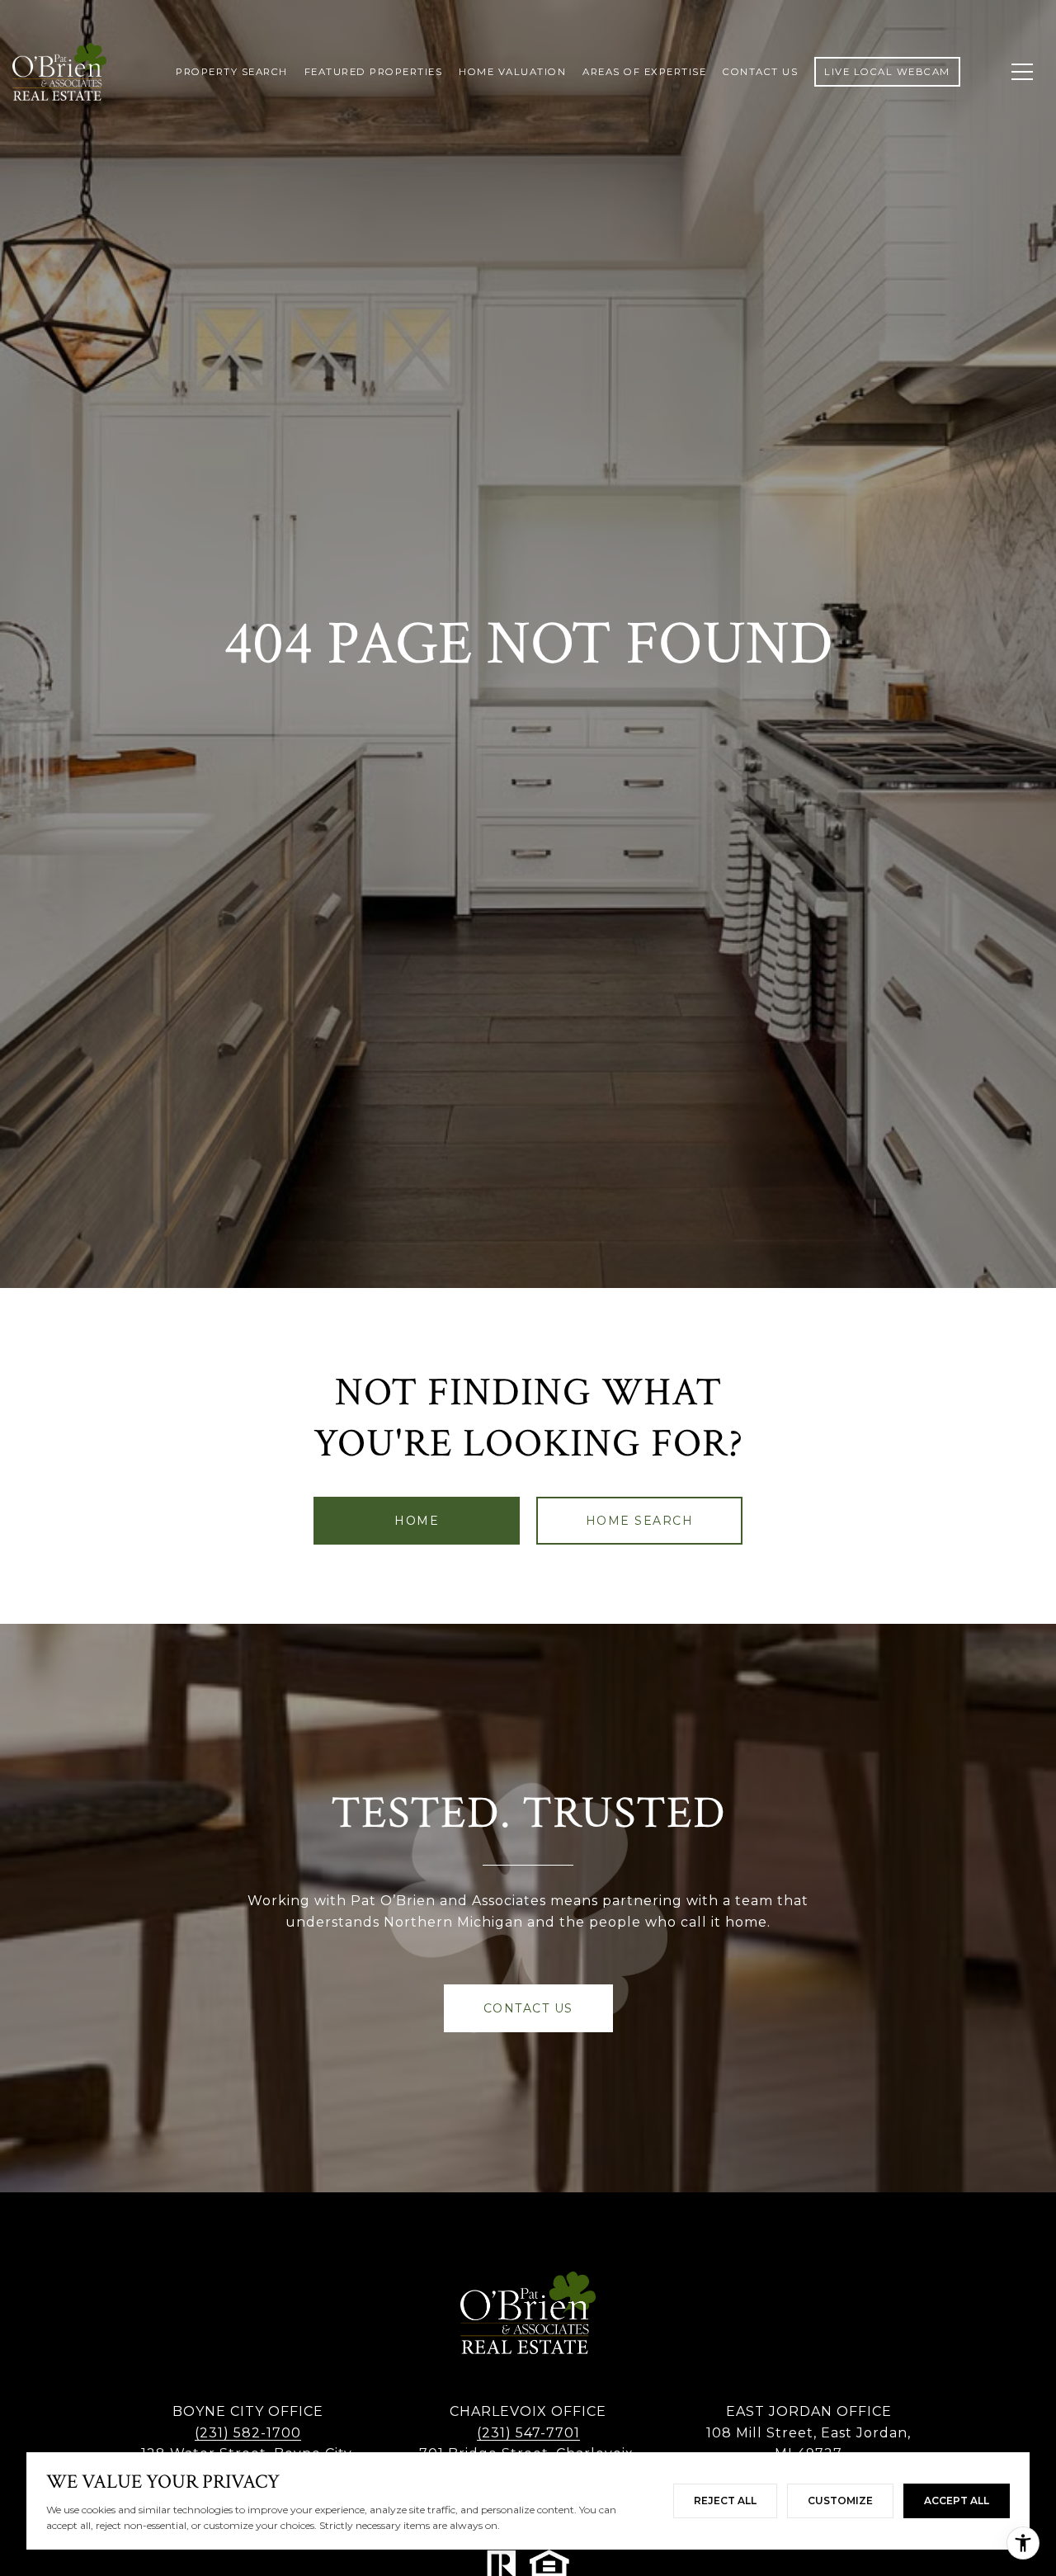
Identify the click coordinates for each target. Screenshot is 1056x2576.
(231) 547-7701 (528, 2433)
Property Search (232, 72)
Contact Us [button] (528, 2008)
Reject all (725, 2501)
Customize (840, 2501)
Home (417, 1521)
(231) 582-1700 (248, 2433)
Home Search (640, 1521)
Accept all (957, 2501)
